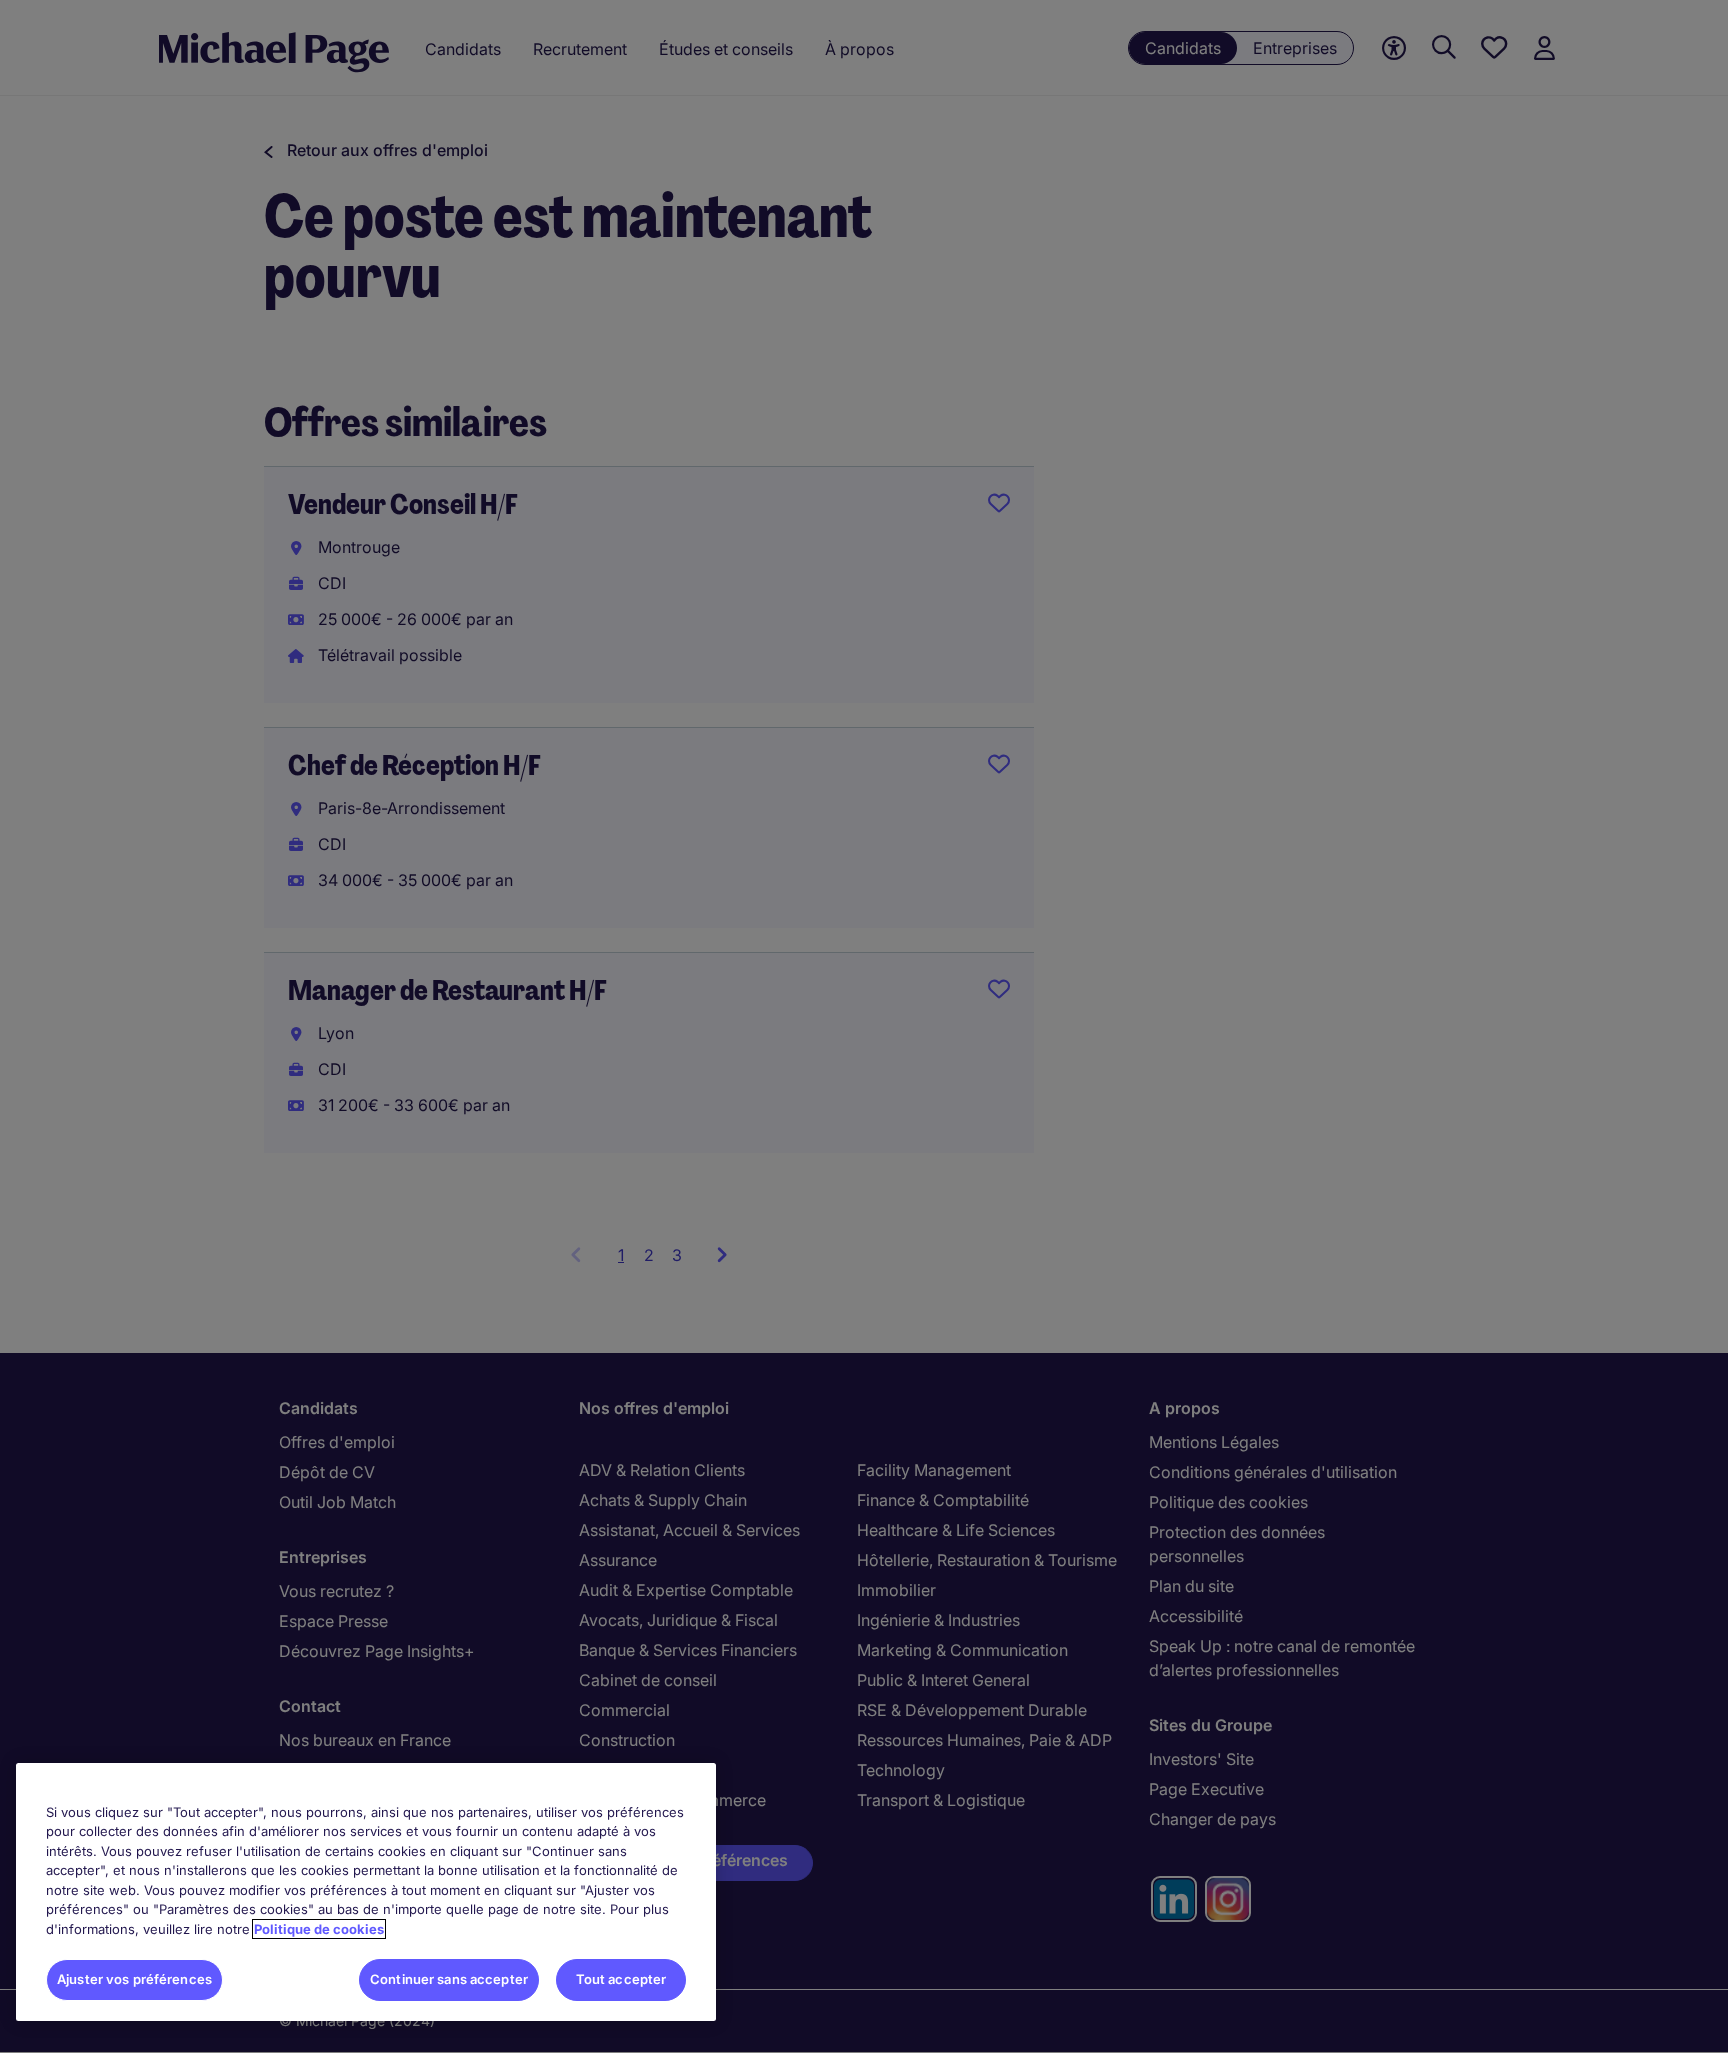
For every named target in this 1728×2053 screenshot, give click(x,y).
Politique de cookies (319, 1929)
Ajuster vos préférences (134, 1979)
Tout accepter (621, 1979)
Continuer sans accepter (449, 1979)
